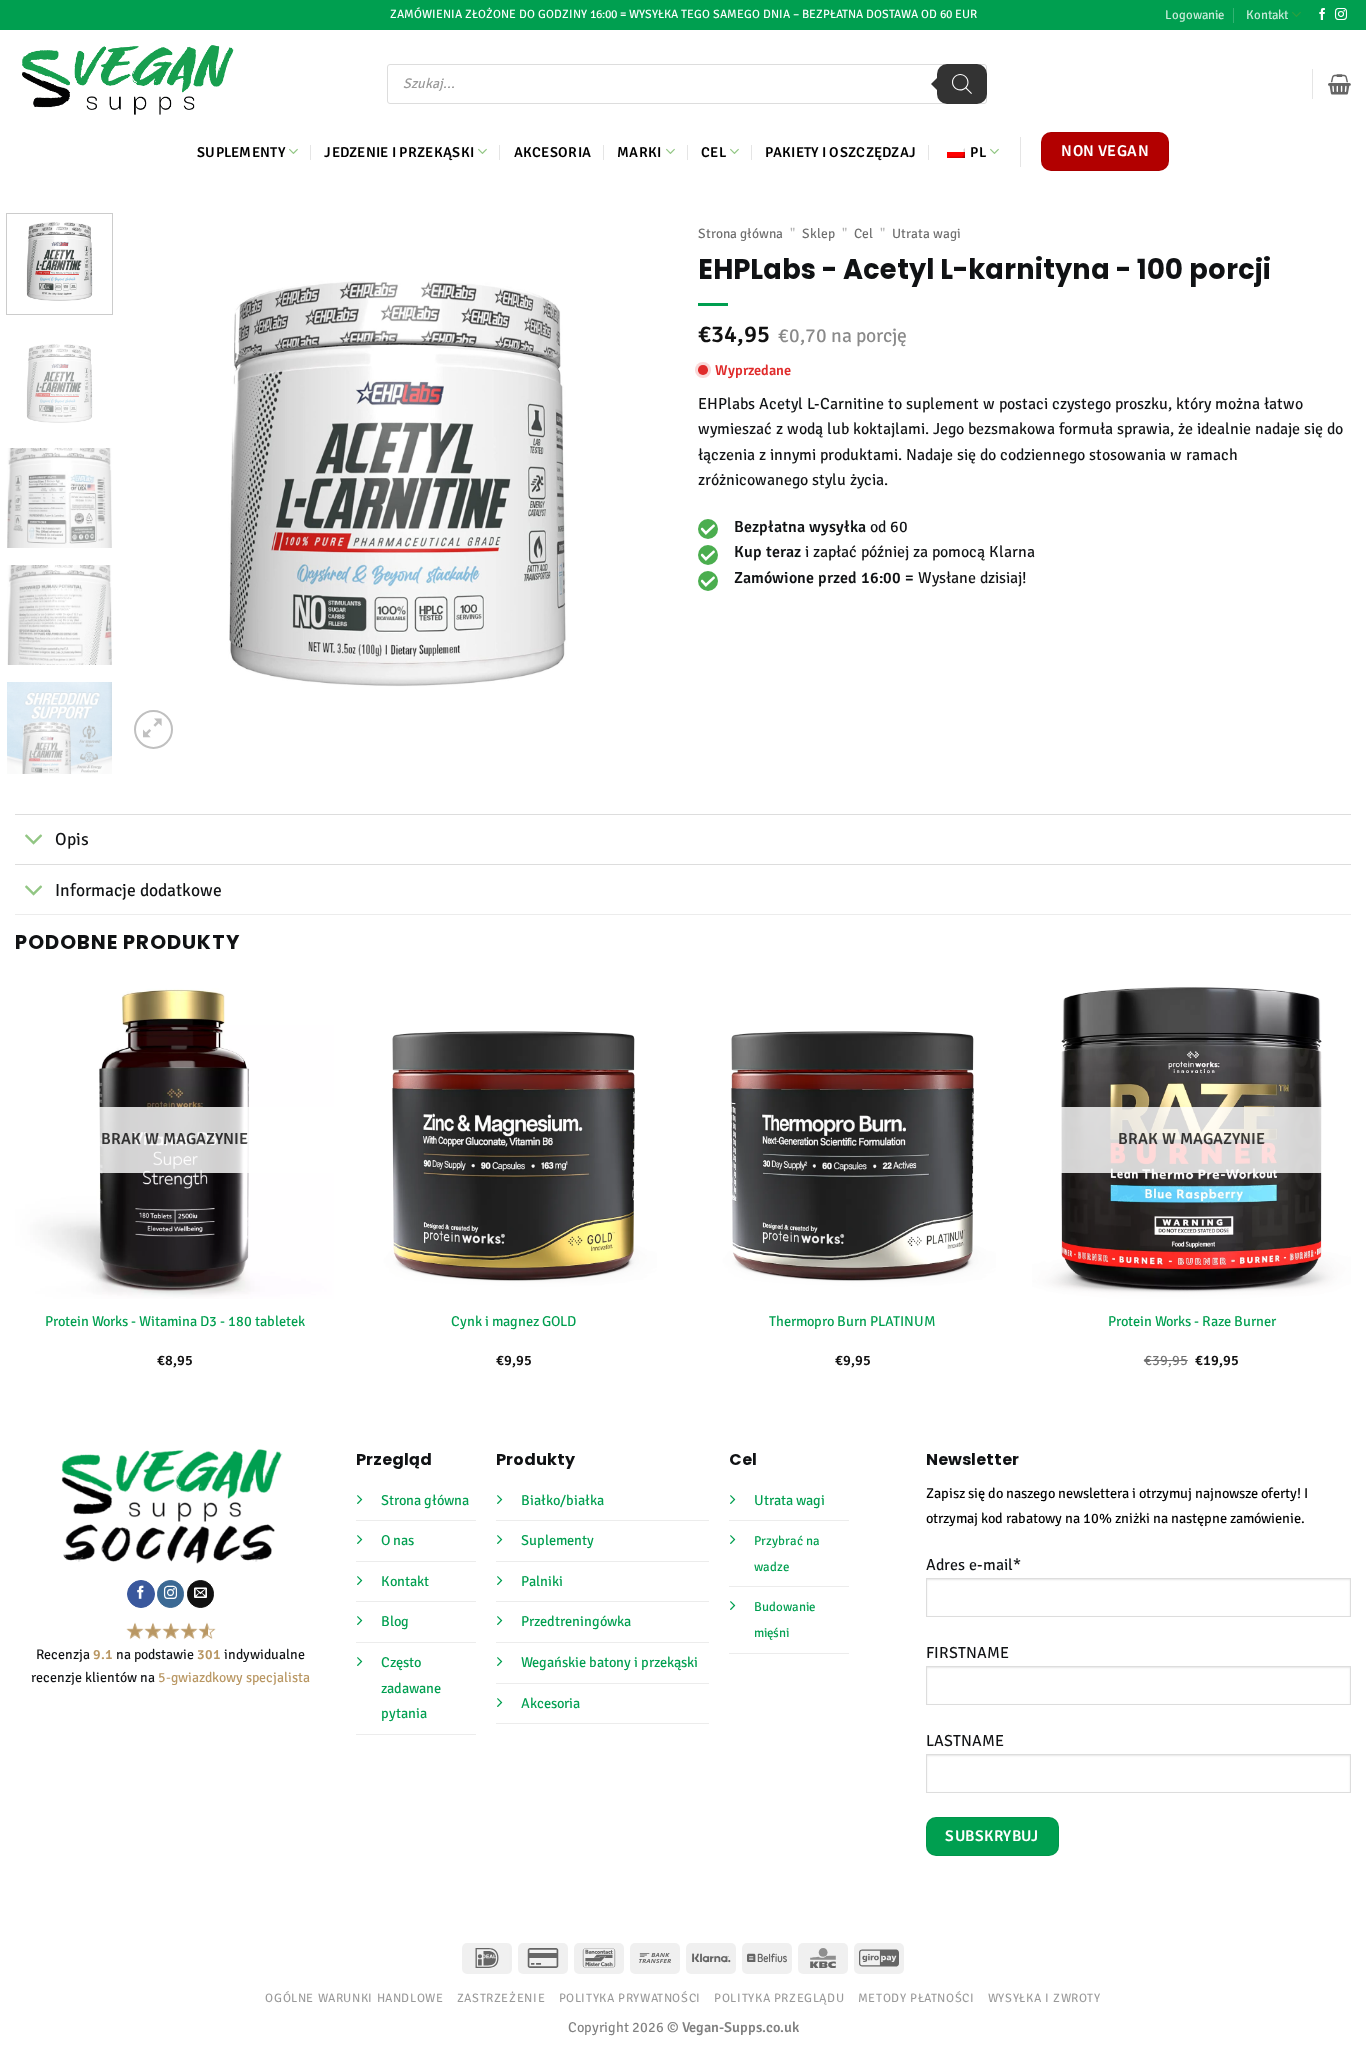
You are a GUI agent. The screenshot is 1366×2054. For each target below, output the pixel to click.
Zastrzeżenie (501, 1998)
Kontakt (1267, 15)
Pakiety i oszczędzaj (840, 152)
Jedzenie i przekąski (399, 152)
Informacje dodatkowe (138, 890)
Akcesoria (553, 152)
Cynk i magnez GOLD (513, 1321)
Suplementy (241, 152)
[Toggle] (34, 841)
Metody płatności (916, 1998)
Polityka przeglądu (779, 1998)
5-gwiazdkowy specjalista (234, 1677)
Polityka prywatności (630, 1998)
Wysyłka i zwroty (1044, 1998)
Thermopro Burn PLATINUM (852, 1321)
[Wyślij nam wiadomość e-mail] (200, 1594)
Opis (72, 839)
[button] (1194, 15)
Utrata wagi (926, 233)
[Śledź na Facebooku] (1322, 15)
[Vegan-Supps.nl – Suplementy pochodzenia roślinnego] (127, 80)
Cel (713, 152)
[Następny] (632, 483)
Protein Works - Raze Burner (1192, 1321)
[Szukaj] (962, 84)
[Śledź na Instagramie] (1341, 15)
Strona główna (740, 233)
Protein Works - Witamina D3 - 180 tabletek (175, 1321)
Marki (639, 152)
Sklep (818, 233)
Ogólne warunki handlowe (354, 1998)
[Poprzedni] (163, 483)
